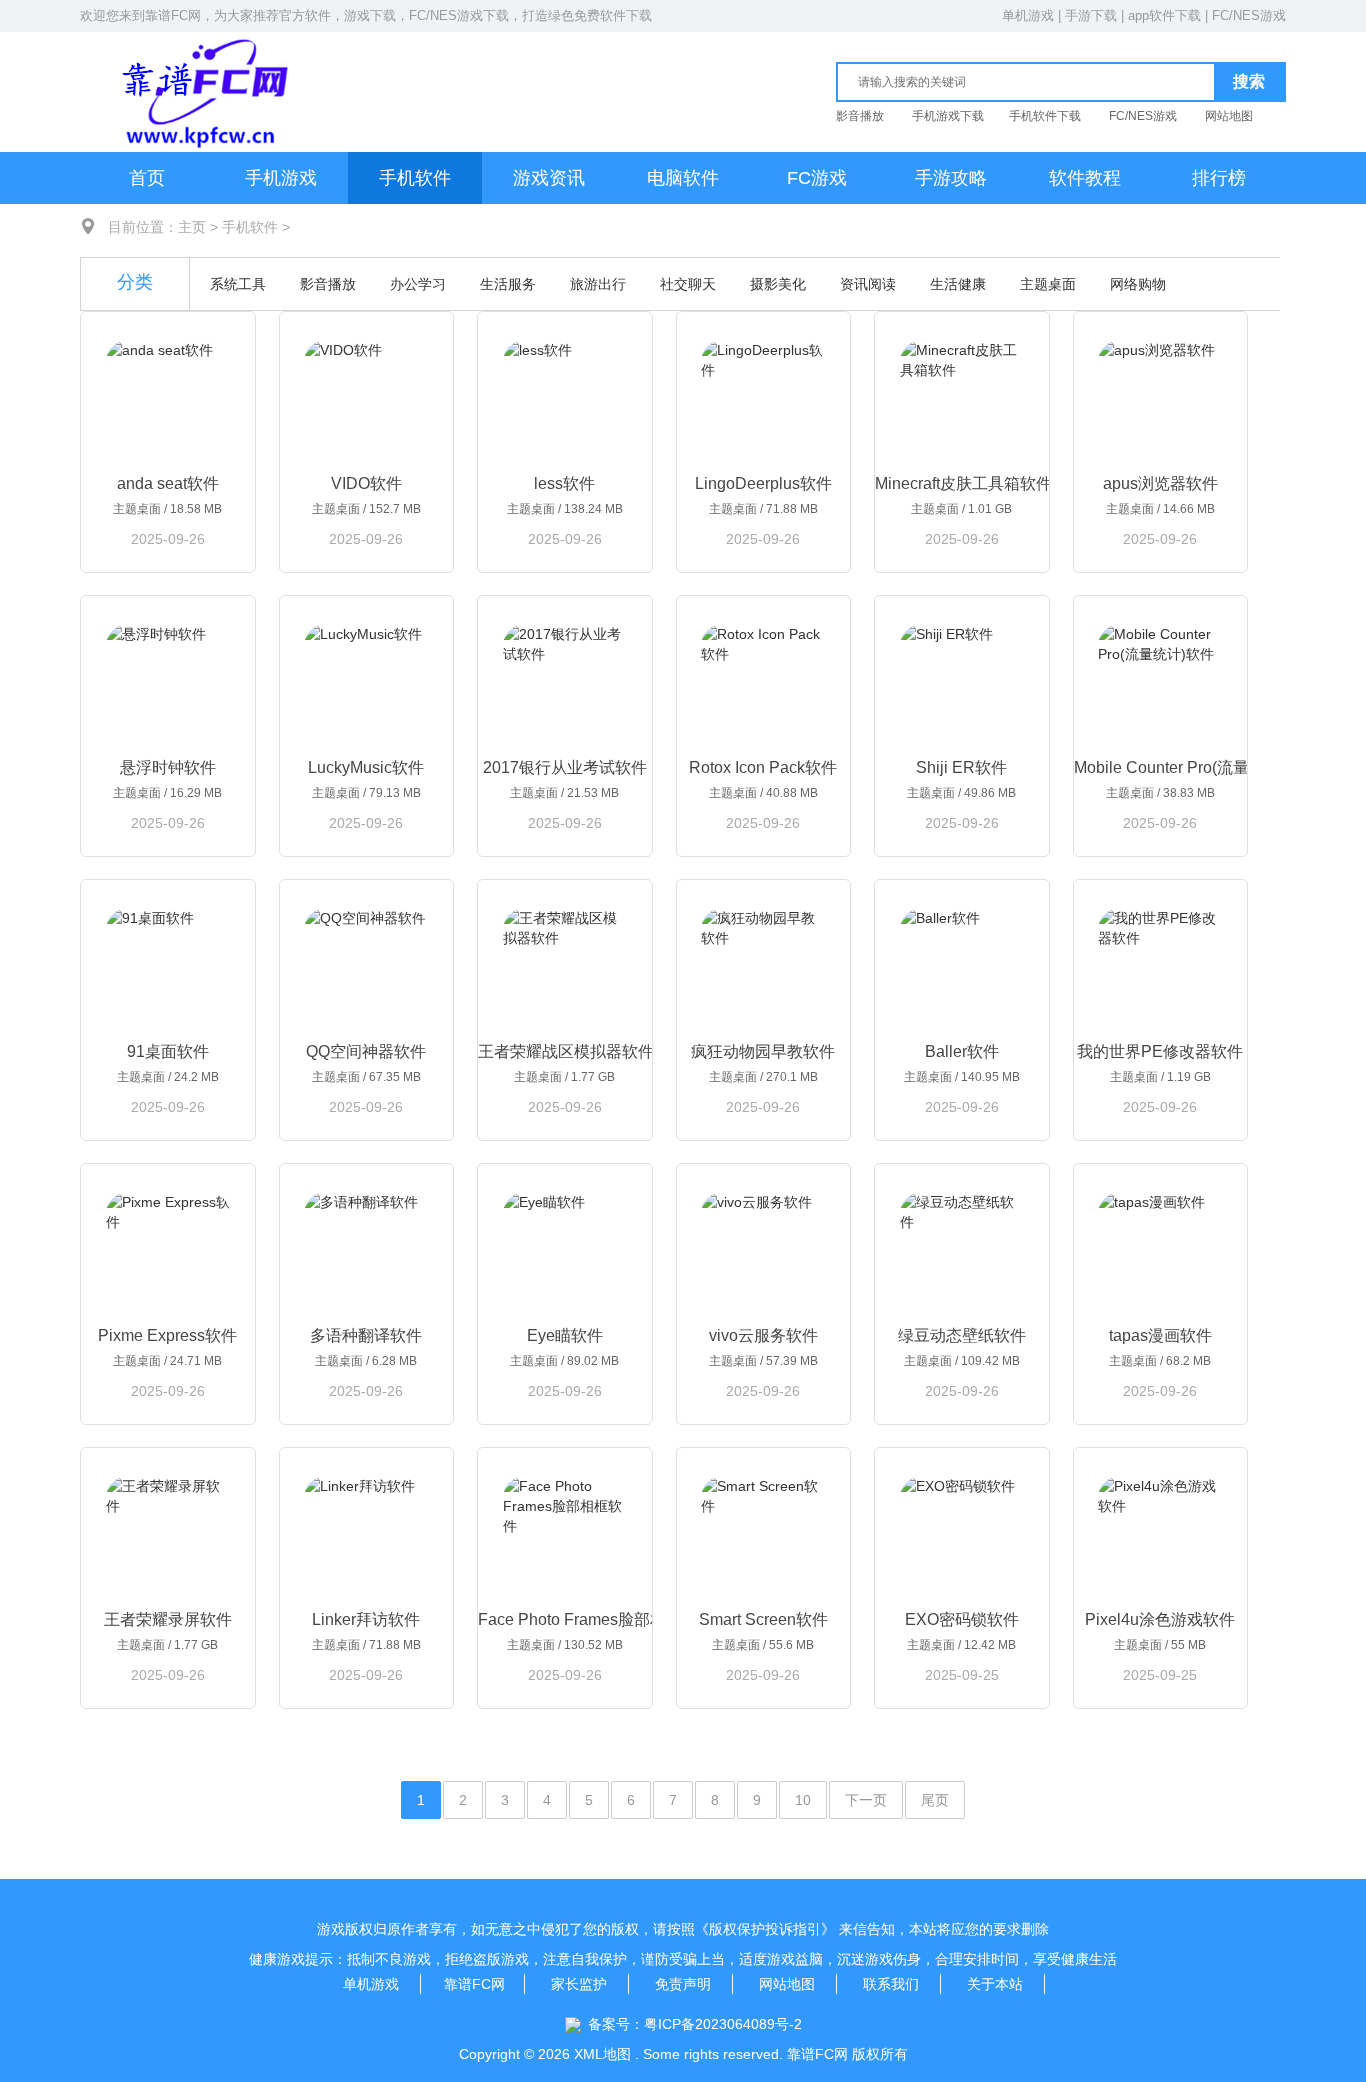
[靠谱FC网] (200, 91)
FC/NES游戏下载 (459, 15)
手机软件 (415, 178)
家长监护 (579, 1984)
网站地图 (1229, 116)
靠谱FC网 (173, 15)
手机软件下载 (1045, 116)
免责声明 (683, 1984)
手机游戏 (281, 178)
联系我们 (891, 1984)
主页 (192, 227)
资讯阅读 (868, 284)
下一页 (866, 1800)
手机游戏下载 (948, 116)
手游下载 (1091, 15)
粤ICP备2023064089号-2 (723, 2024)
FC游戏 (817, 178)
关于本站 (995, 1984)
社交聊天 (688, 284)
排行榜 (1219, 178)
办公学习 (418, 284)
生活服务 (508, 284)
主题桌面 (1048, 284)
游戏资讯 (549, 178)
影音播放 (860, 116)
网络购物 (1138, 284)
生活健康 (958, 284)
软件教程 (1085, 178)
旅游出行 (598, 284)
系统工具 (238, 284)
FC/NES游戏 (1249, 15)
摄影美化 (778, 284)
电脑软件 (683, 178)
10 (803, 1800)
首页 (147, 178)
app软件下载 (1164, 15)
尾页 (935, 1800)
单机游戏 (1028, 15)
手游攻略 (951, 178)
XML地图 (602, 2054)
